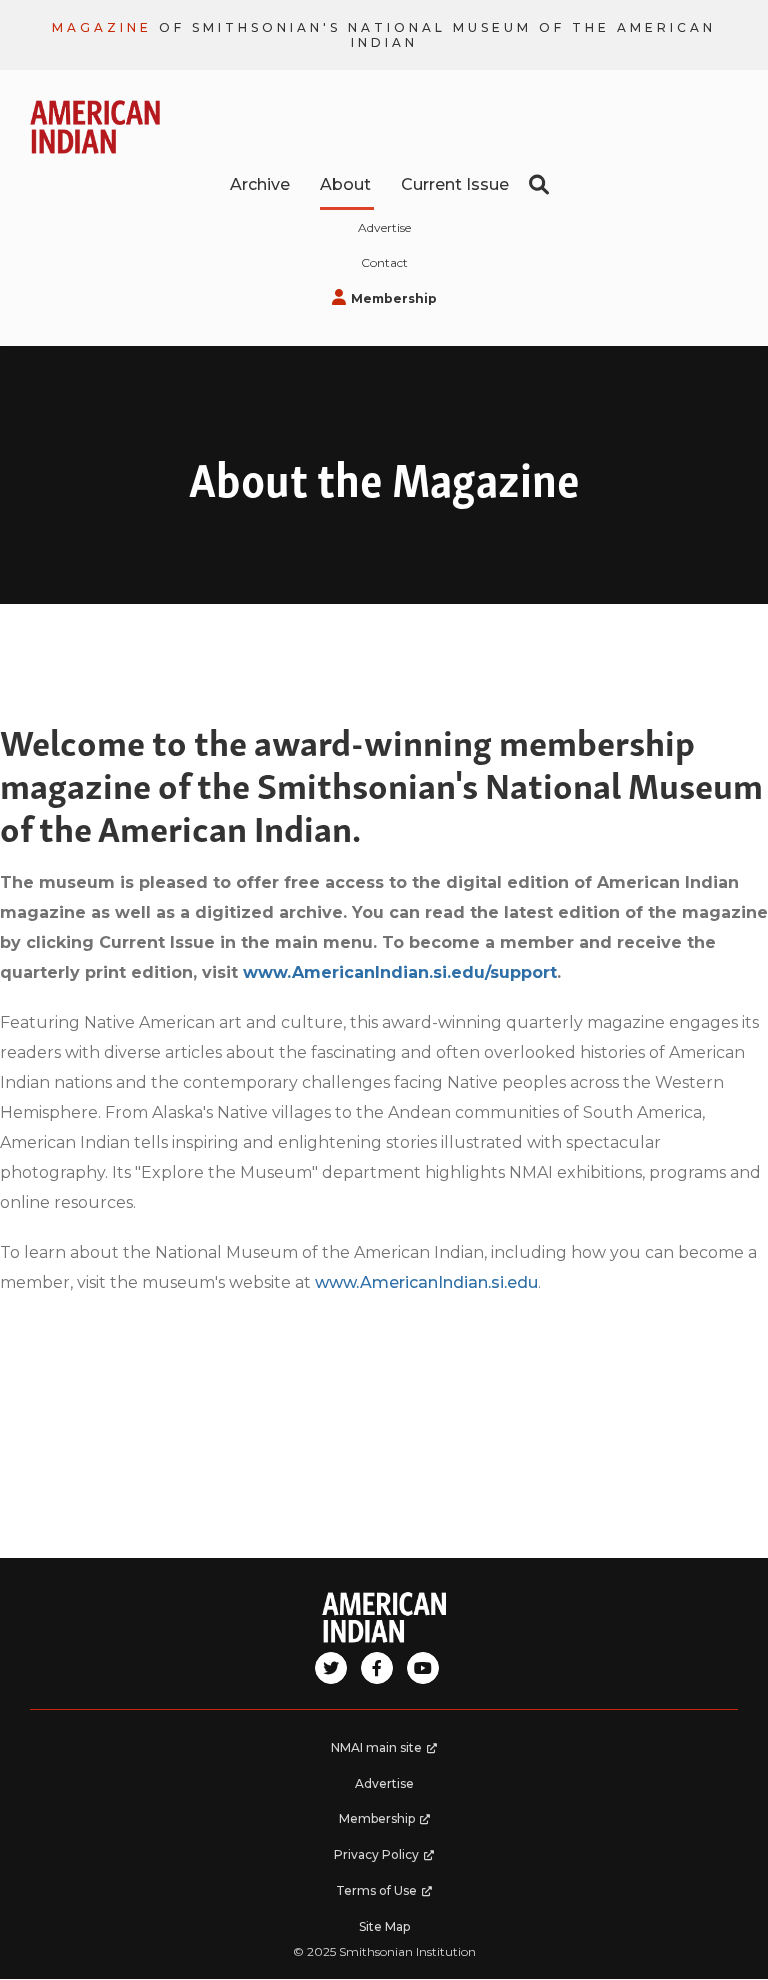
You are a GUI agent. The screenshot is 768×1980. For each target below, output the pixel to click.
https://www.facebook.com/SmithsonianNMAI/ (377, 1668)
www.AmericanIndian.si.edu (426, 1282)
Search (539, 185)
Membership (417, 303)
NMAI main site (391, 1753)
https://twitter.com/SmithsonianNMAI (331, 1668)
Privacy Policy (393, 1860)
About (345, 184)
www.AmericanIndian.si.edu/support (400, 972)
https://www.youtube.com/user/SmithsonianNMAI (423, 1668)
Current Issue (455, 184)
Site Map (384, 1926)
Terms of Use (394, 1896)
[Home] (384, 1617)
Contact (384, 262)
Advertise (384, 227)
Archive (260, 184)
